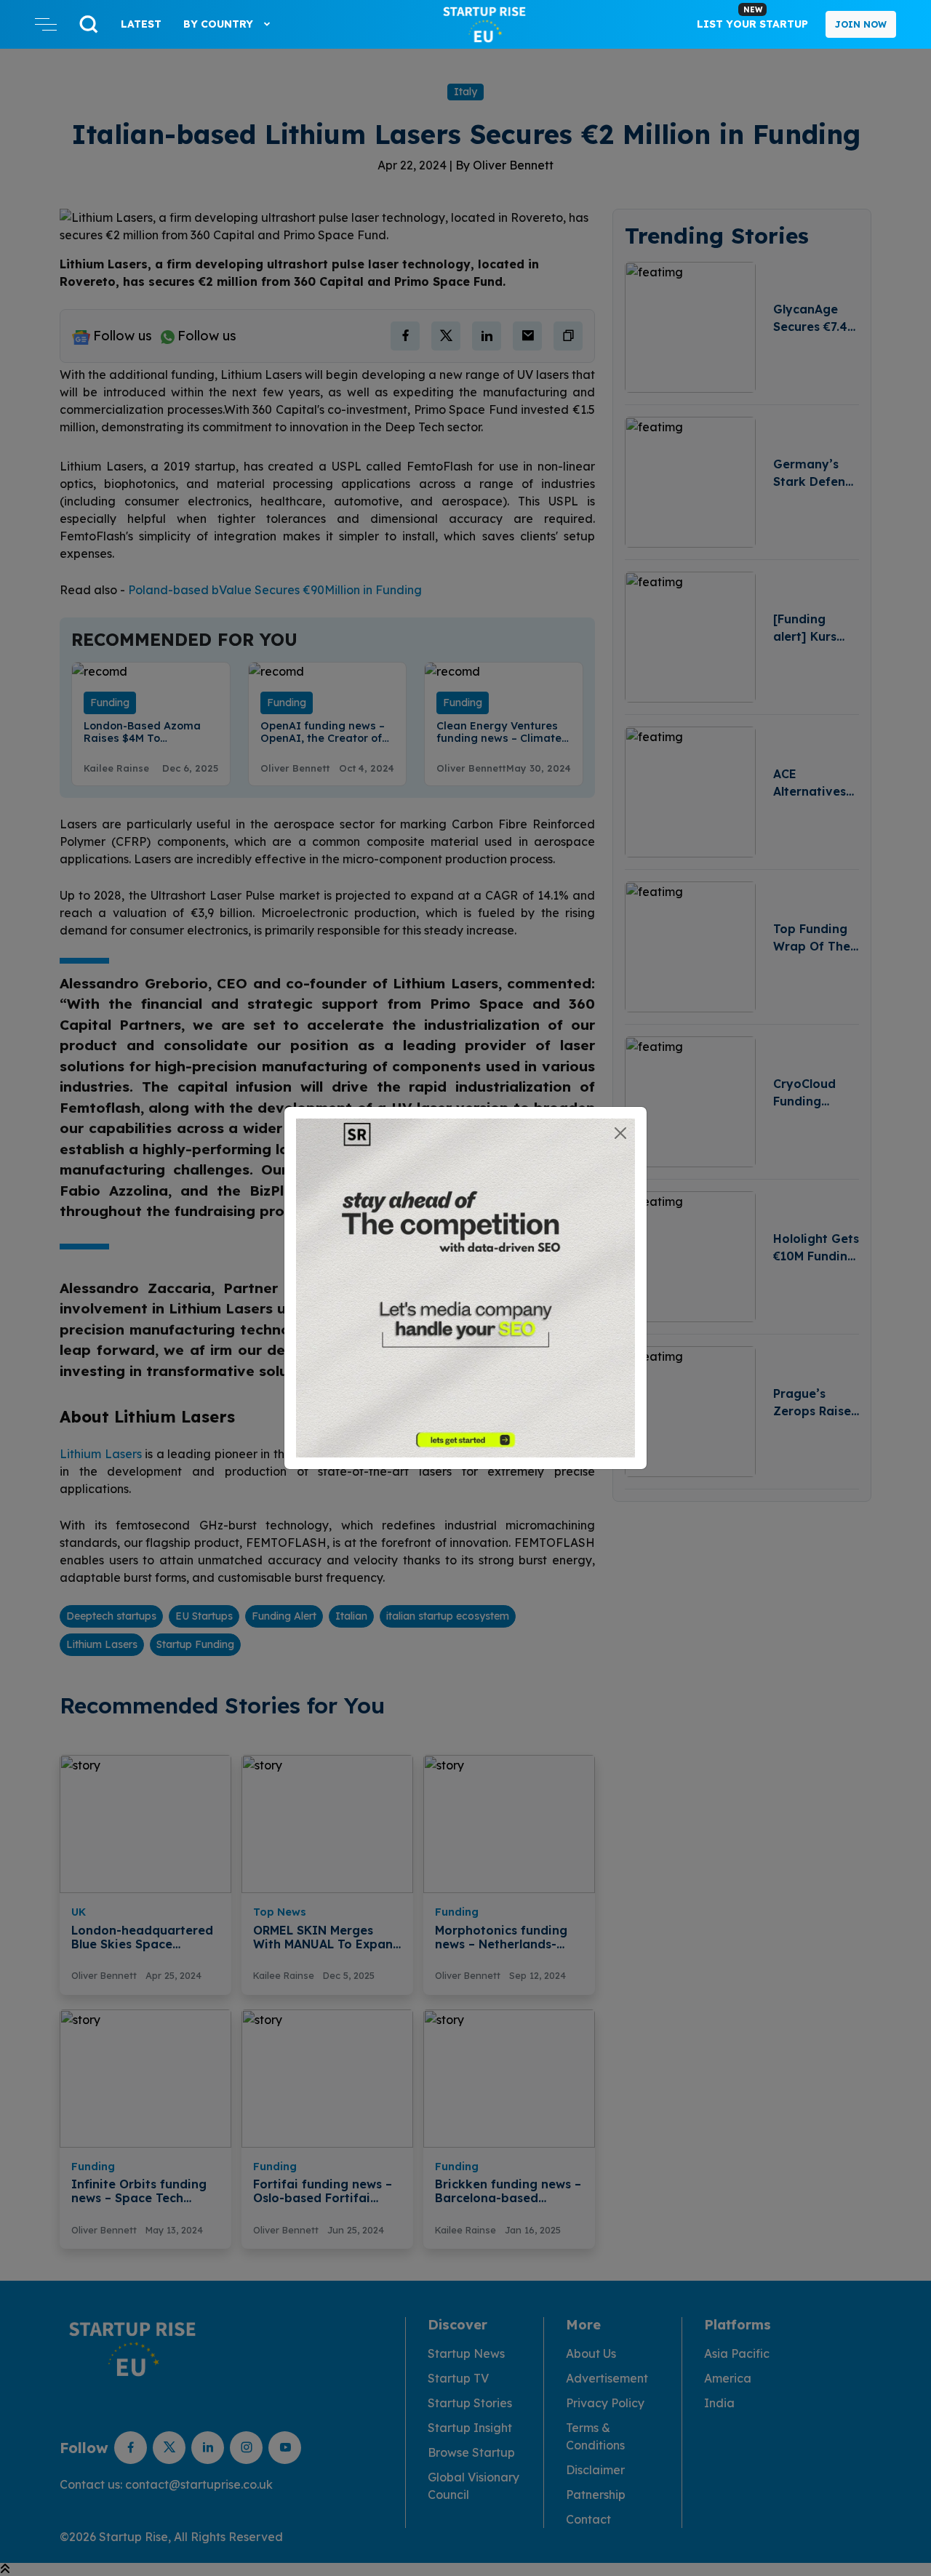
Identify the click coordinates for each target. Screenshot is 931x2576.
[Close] (620, 1133)
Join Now (861, 24)
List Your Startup (752, 17)
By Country (220, 24)
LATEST (141, 24)
